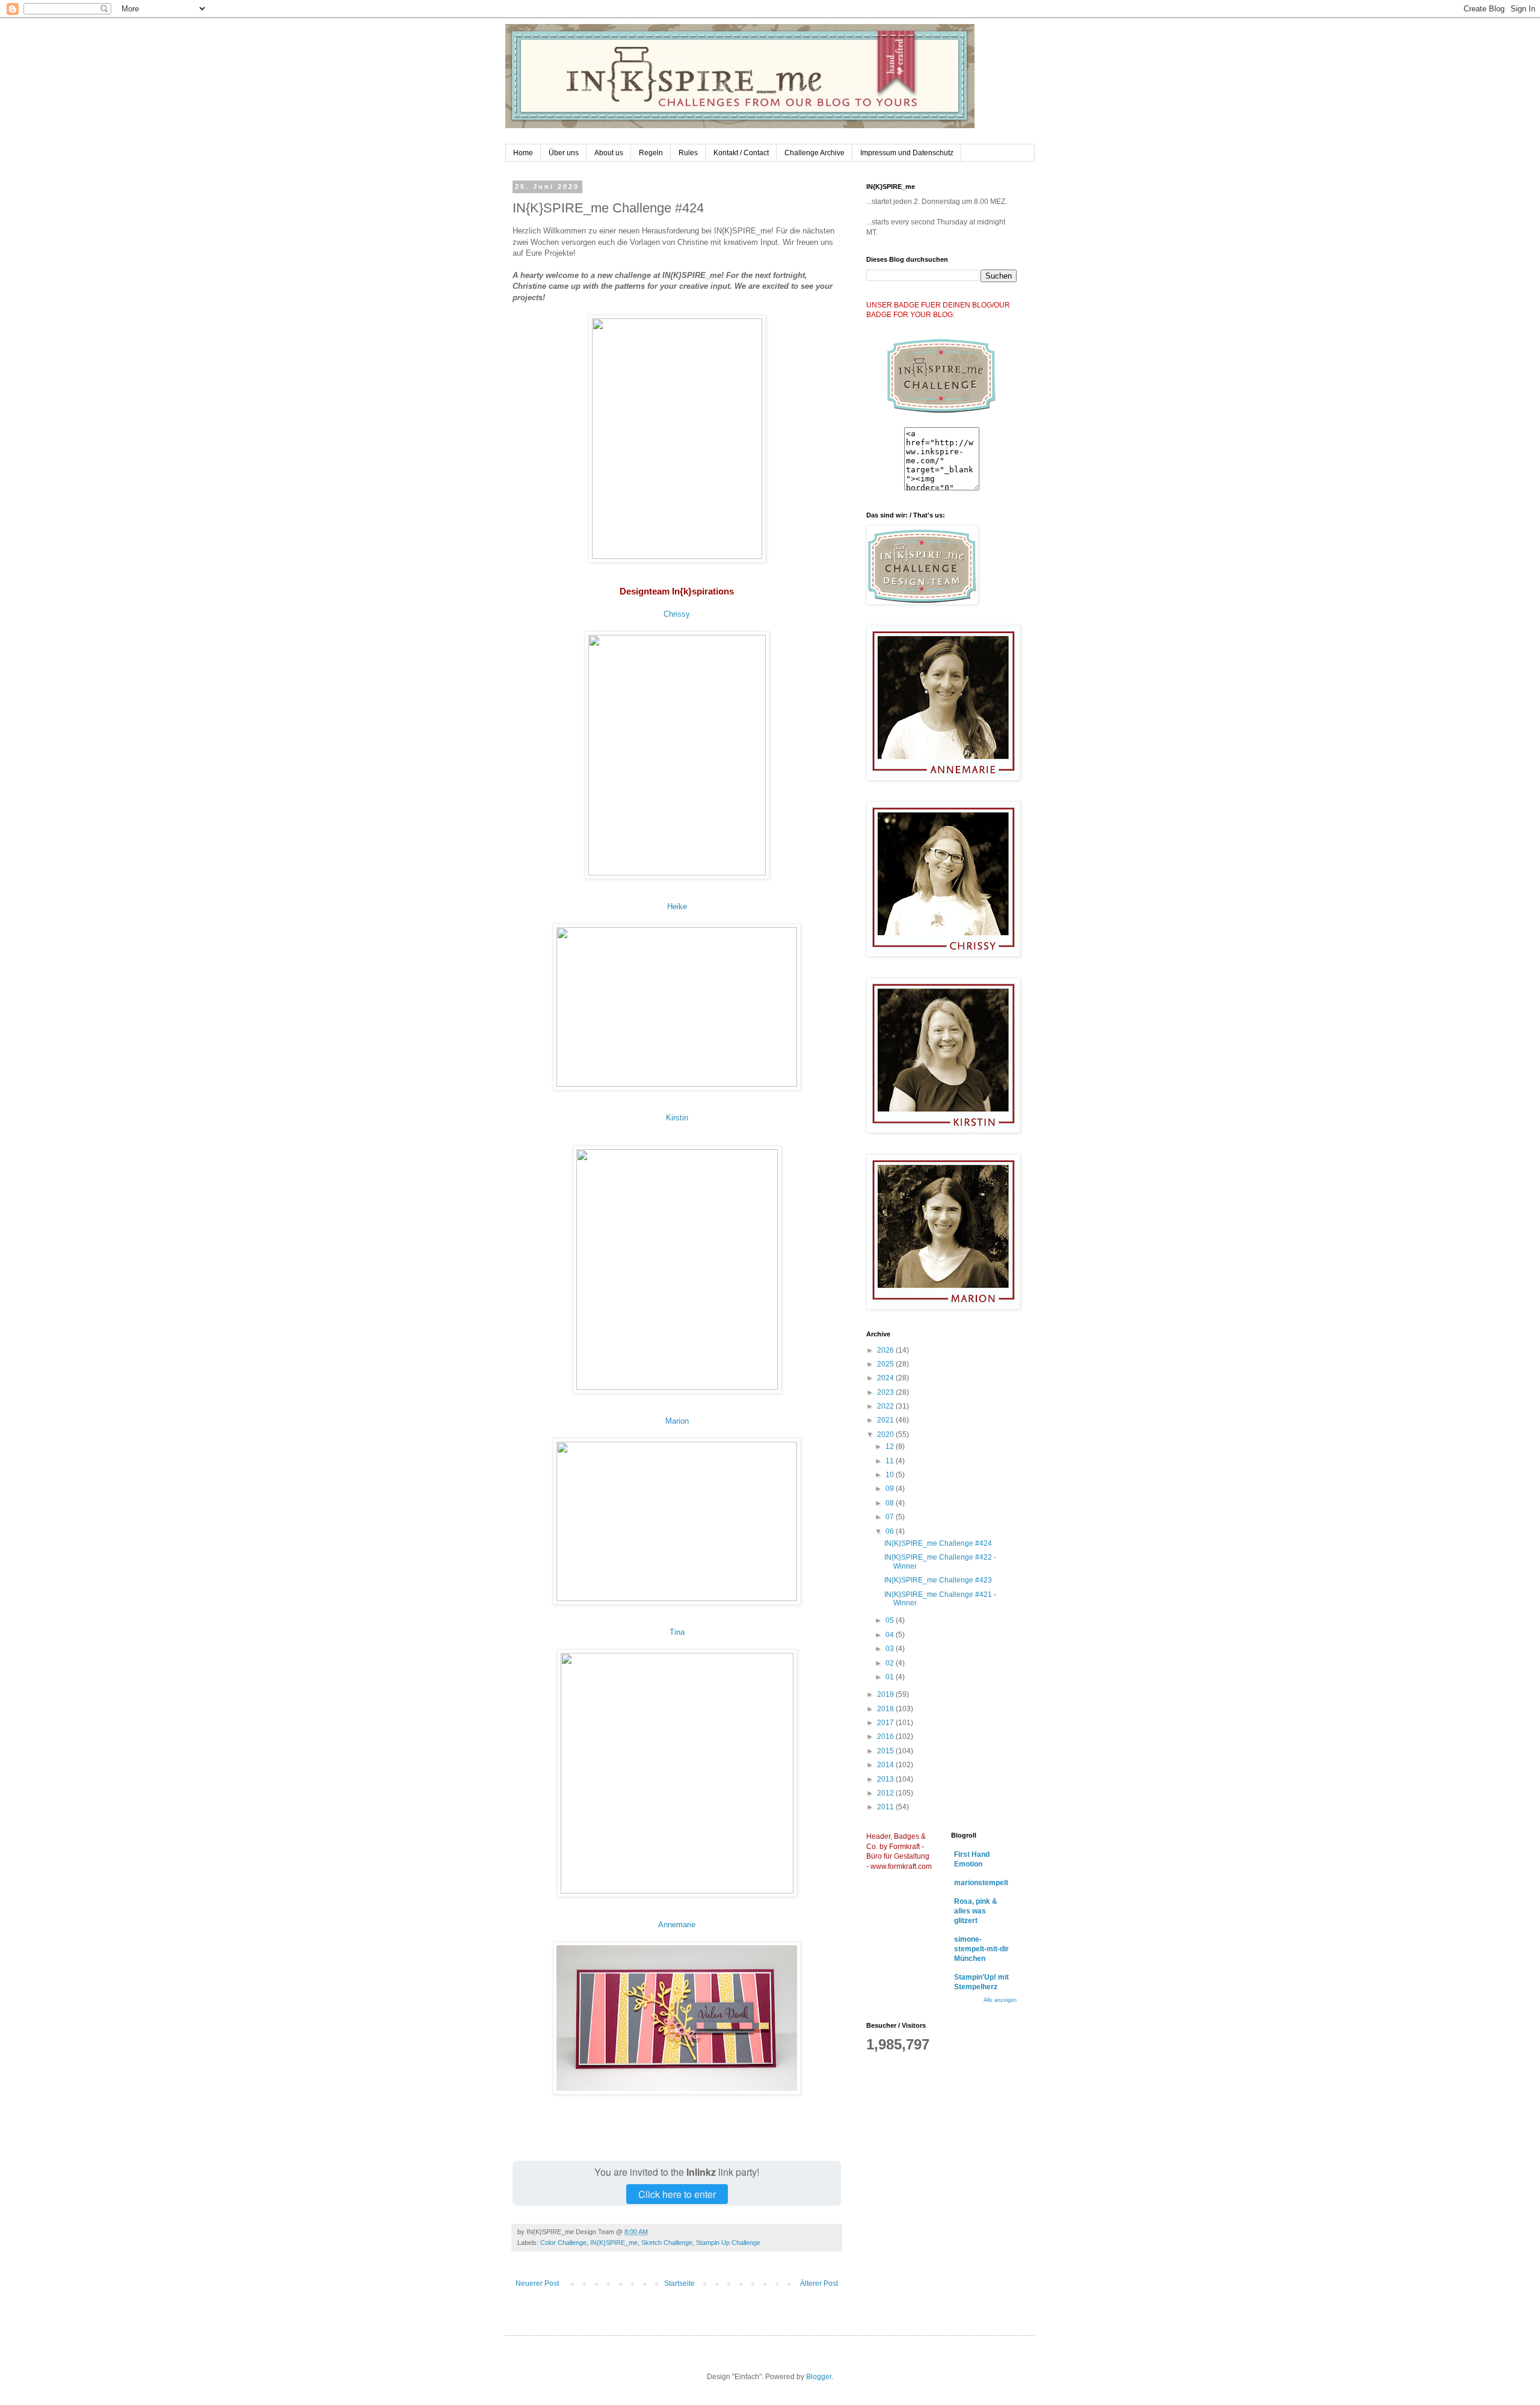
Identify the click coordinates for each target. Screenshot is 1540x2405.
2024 (886, 1378)
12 (891, 1446)
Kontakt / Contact (741, 153)
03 (891, 1649)
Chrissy (677, 614)
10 (891, 1475)
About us (609, 153)
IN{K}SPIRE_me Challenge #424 (938, 1543)
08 (891, 1503)
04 (891, 1635)
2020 (886, 1434)
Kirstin (677, 1118)
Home (523, 153)
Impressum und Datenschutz (907, 153)
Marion (677, 1421)
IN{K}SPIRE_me (614, 2243)
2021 (886, 1420)
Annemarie (677, 1925)
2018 (886, 1709)
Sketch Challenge (667, 2243)
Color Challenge (563, 2243)
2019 (886, 1694)
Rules (688, 153)
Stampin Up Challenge (728, 2243)
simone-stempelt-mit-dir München (981, 1949)
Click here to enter (677, 2194)
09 (891, 1489)
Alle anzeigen (1000, 2000)
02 (891, 1663)
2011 (886, 1807)
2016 (886, 1737)
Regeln (651, 153)
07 (891, 1517)
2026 (886, 1350)
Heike (677, 906)
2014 (886, 1765)
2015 (886, 1751)
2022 (886, 1406)
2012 (886, 1793)
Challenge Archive (815, 153)
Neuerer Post (537, 2283)
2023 (886, 1392)
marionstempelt (981, 1883)
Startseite (679, 2283)
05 (891, 1620)
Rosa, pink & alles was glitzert (976, 1911)
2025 (886, 1364)
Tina (677, 1632)
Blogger (819, 2377)
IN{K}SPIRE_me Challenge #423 (938, 1580)
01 (891, 1677)
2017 (886, 1723)
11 (891, 1461)
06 (891, 1531)
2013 (886, 1779)
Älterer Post (819, 2283)
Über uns (564, 153)
